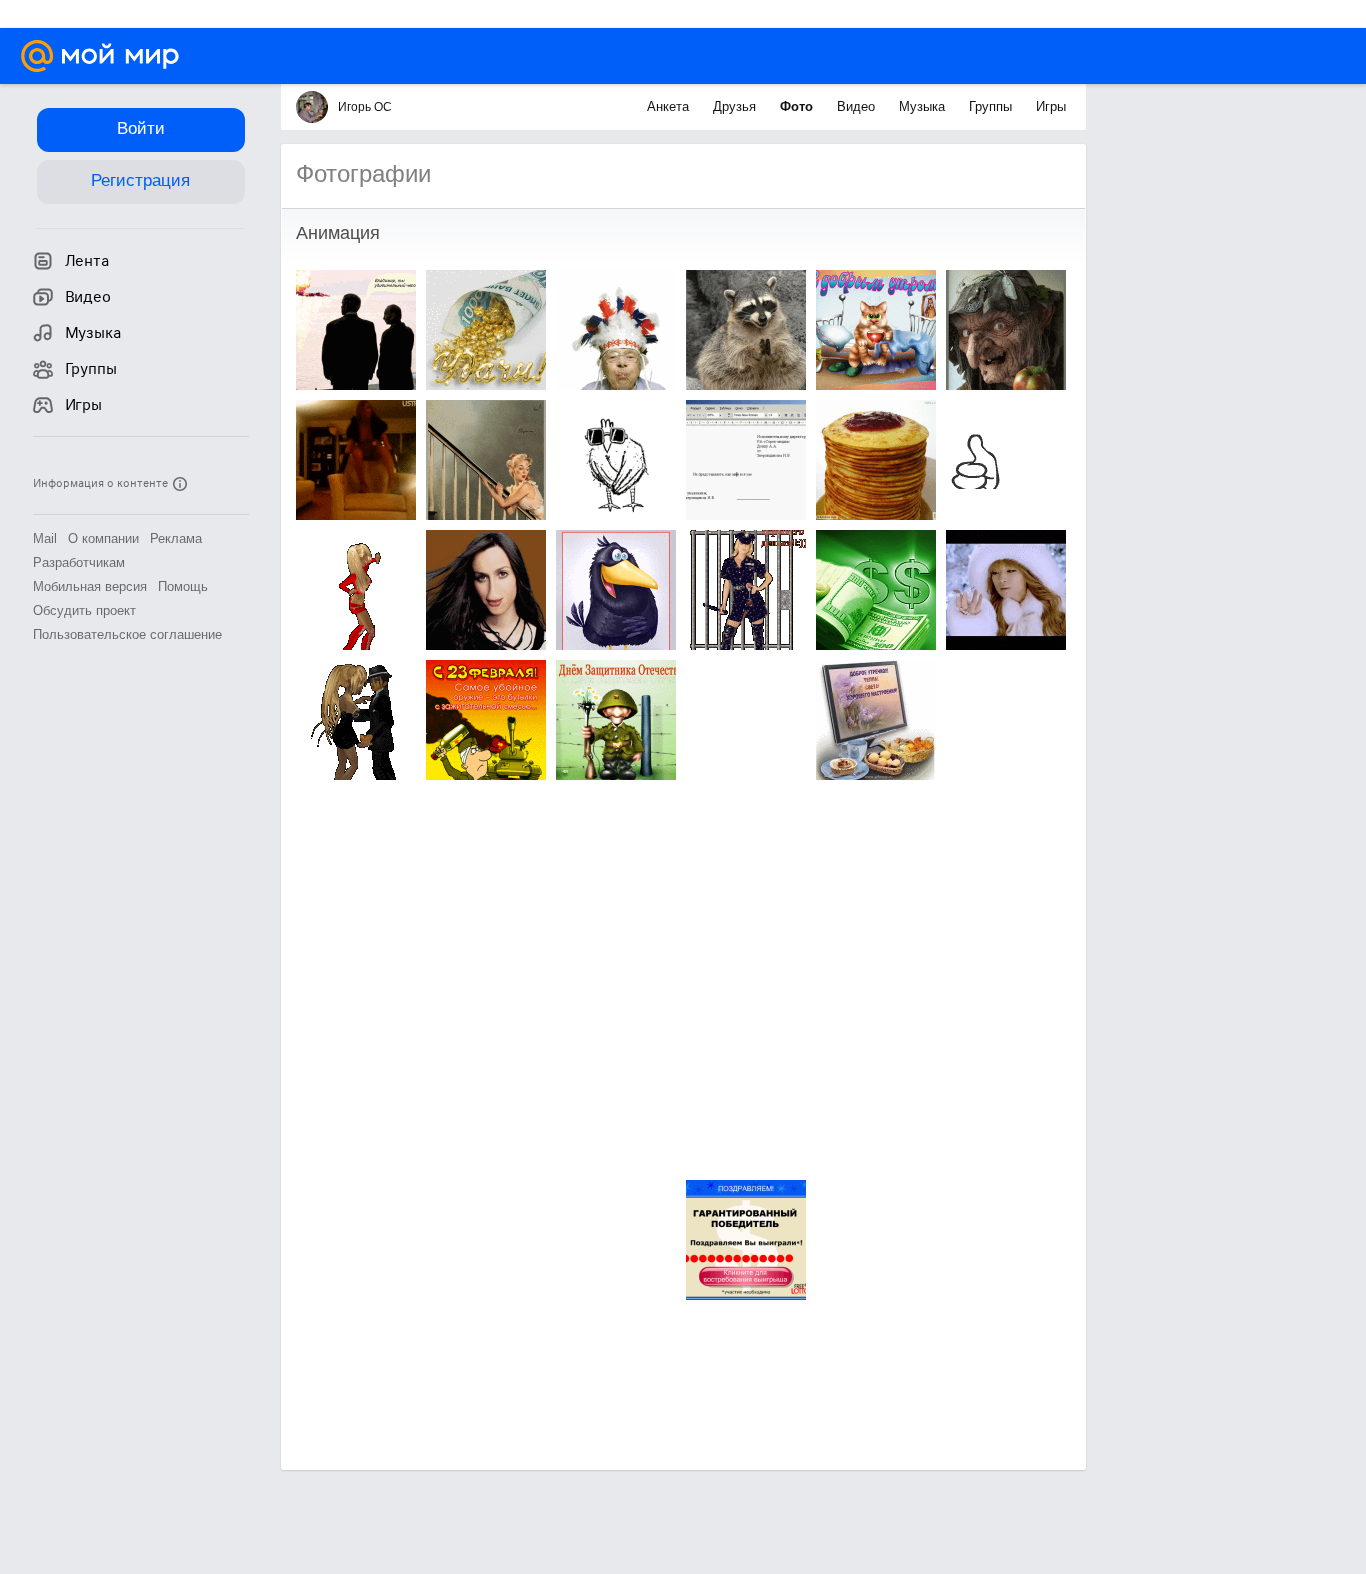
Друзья (736, 106)
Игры (1051, 106)
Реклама (176, 538)
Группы (992, 106)
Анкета (670, 106)
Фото (798, 106)
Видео (858, 106)
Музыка (924, 106)
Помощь (183, 586)
